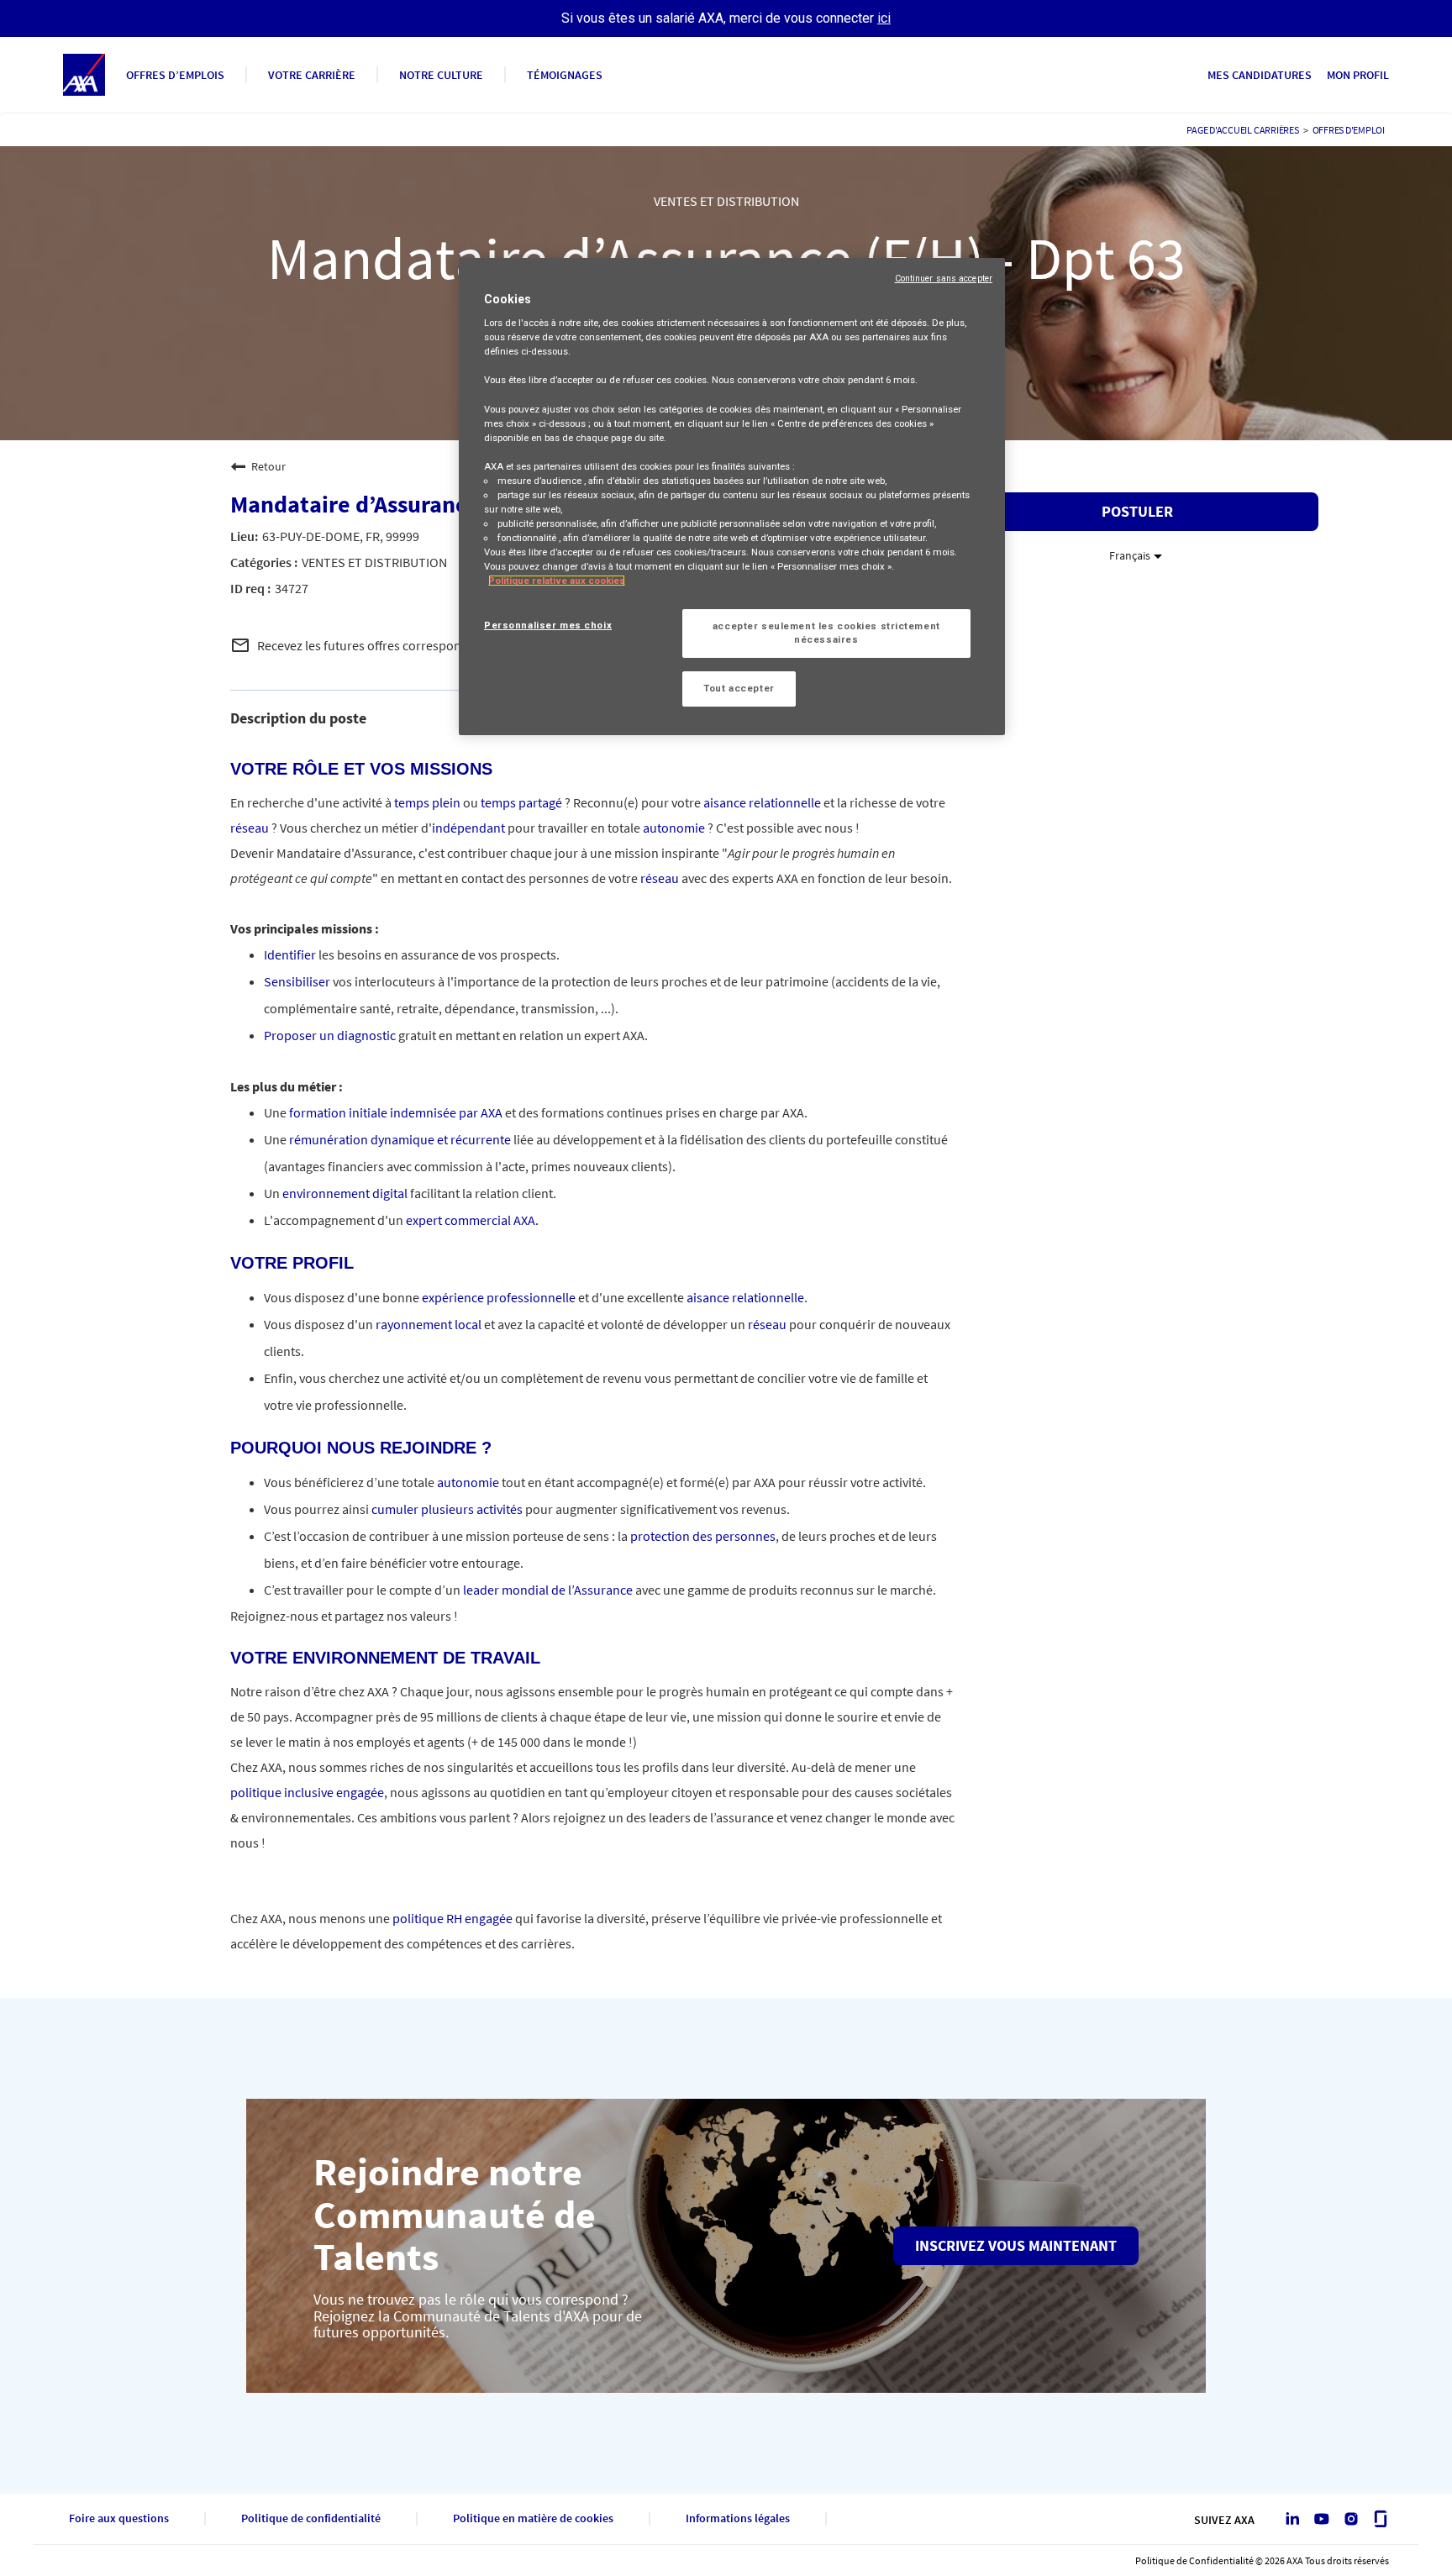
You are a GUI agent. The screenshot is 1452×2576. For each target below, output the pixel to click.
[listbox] (1137, 555)
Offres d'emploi (1349, 130)
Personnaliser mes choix (548, 625)
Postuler (1137, 511)
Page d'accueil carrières (1242, 130)
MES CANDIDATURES (1260, 75)
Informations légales (738, 2518)
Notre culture (441, 75)
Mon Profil (1358, 75)
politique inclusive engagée (307, 1792)
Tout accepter (739, 688)
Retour (268, 466)
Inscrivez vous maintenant (1016, 2245)
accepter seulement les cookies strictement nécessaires (826, 633)
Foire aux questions (119, 2518)
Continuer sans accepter (944, 279)
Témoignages (565, 75)
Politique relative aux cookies (557, 581)
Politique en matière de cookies (533, 2518)
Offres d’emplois (175, 75)
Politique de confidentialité (311, 2518)
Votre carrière (312, 75)
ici (884, 18)
